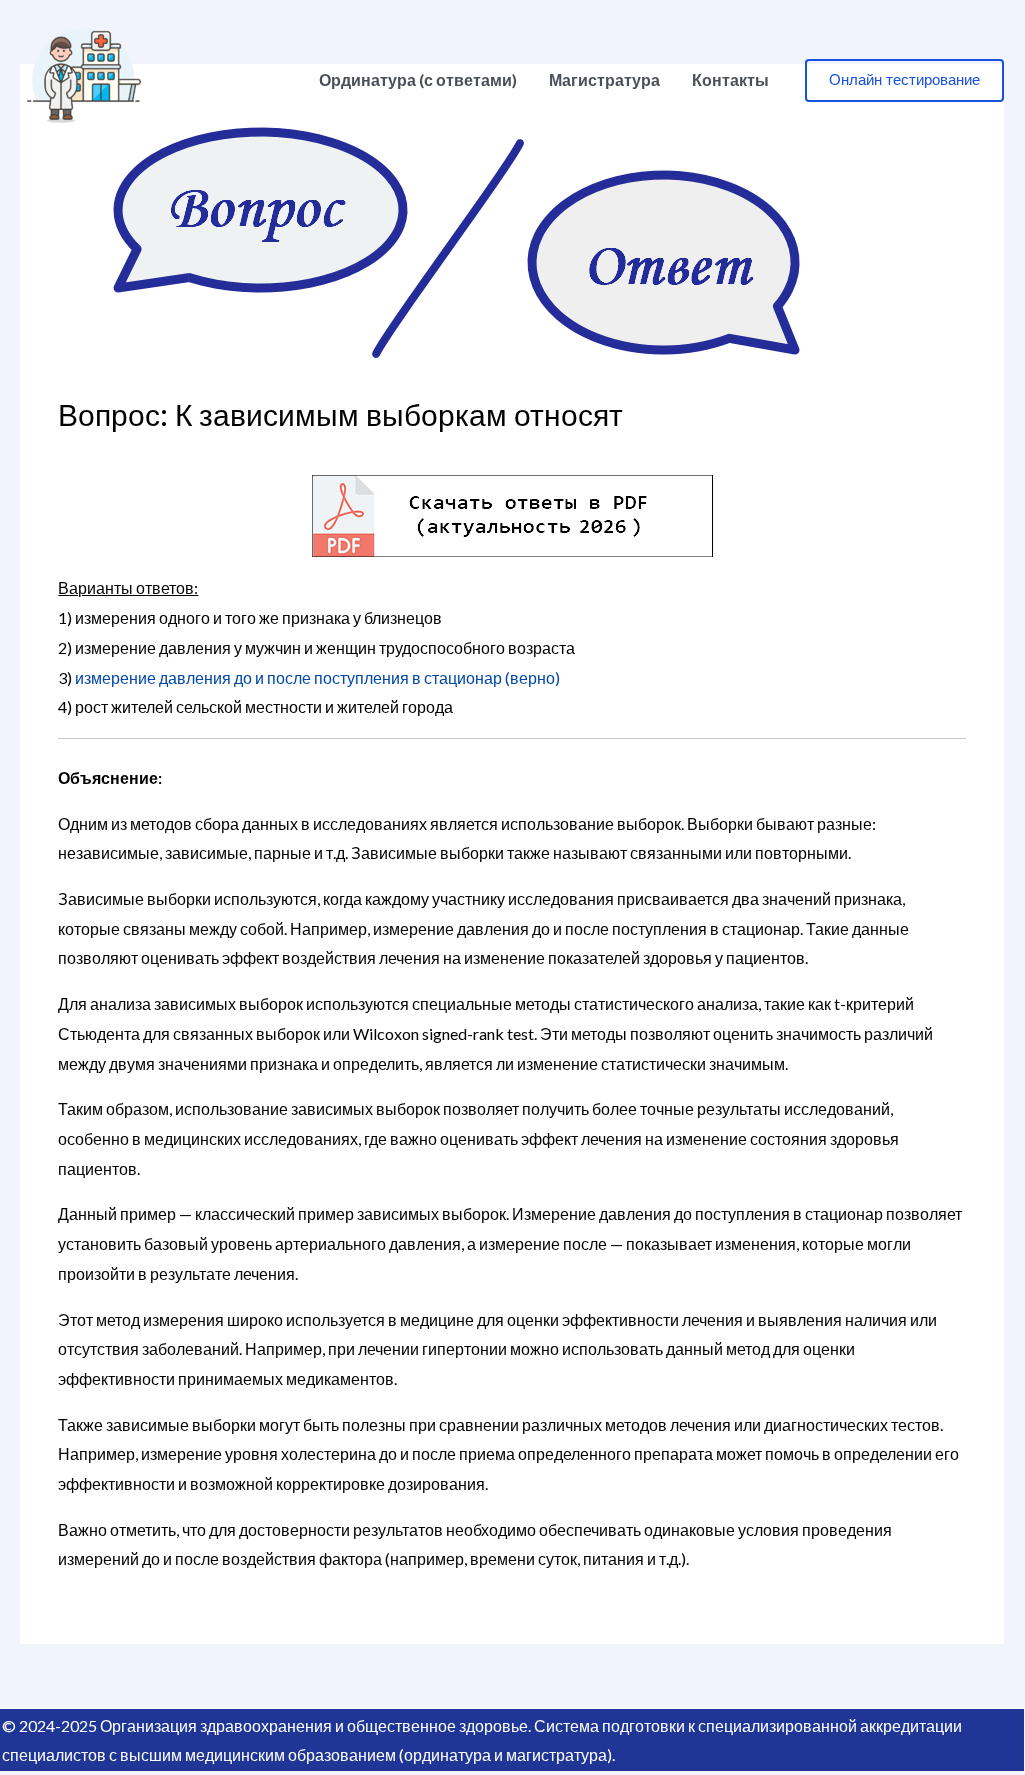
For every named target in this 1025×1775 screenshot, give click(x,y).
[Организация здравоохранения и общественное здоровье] (84, 77)
